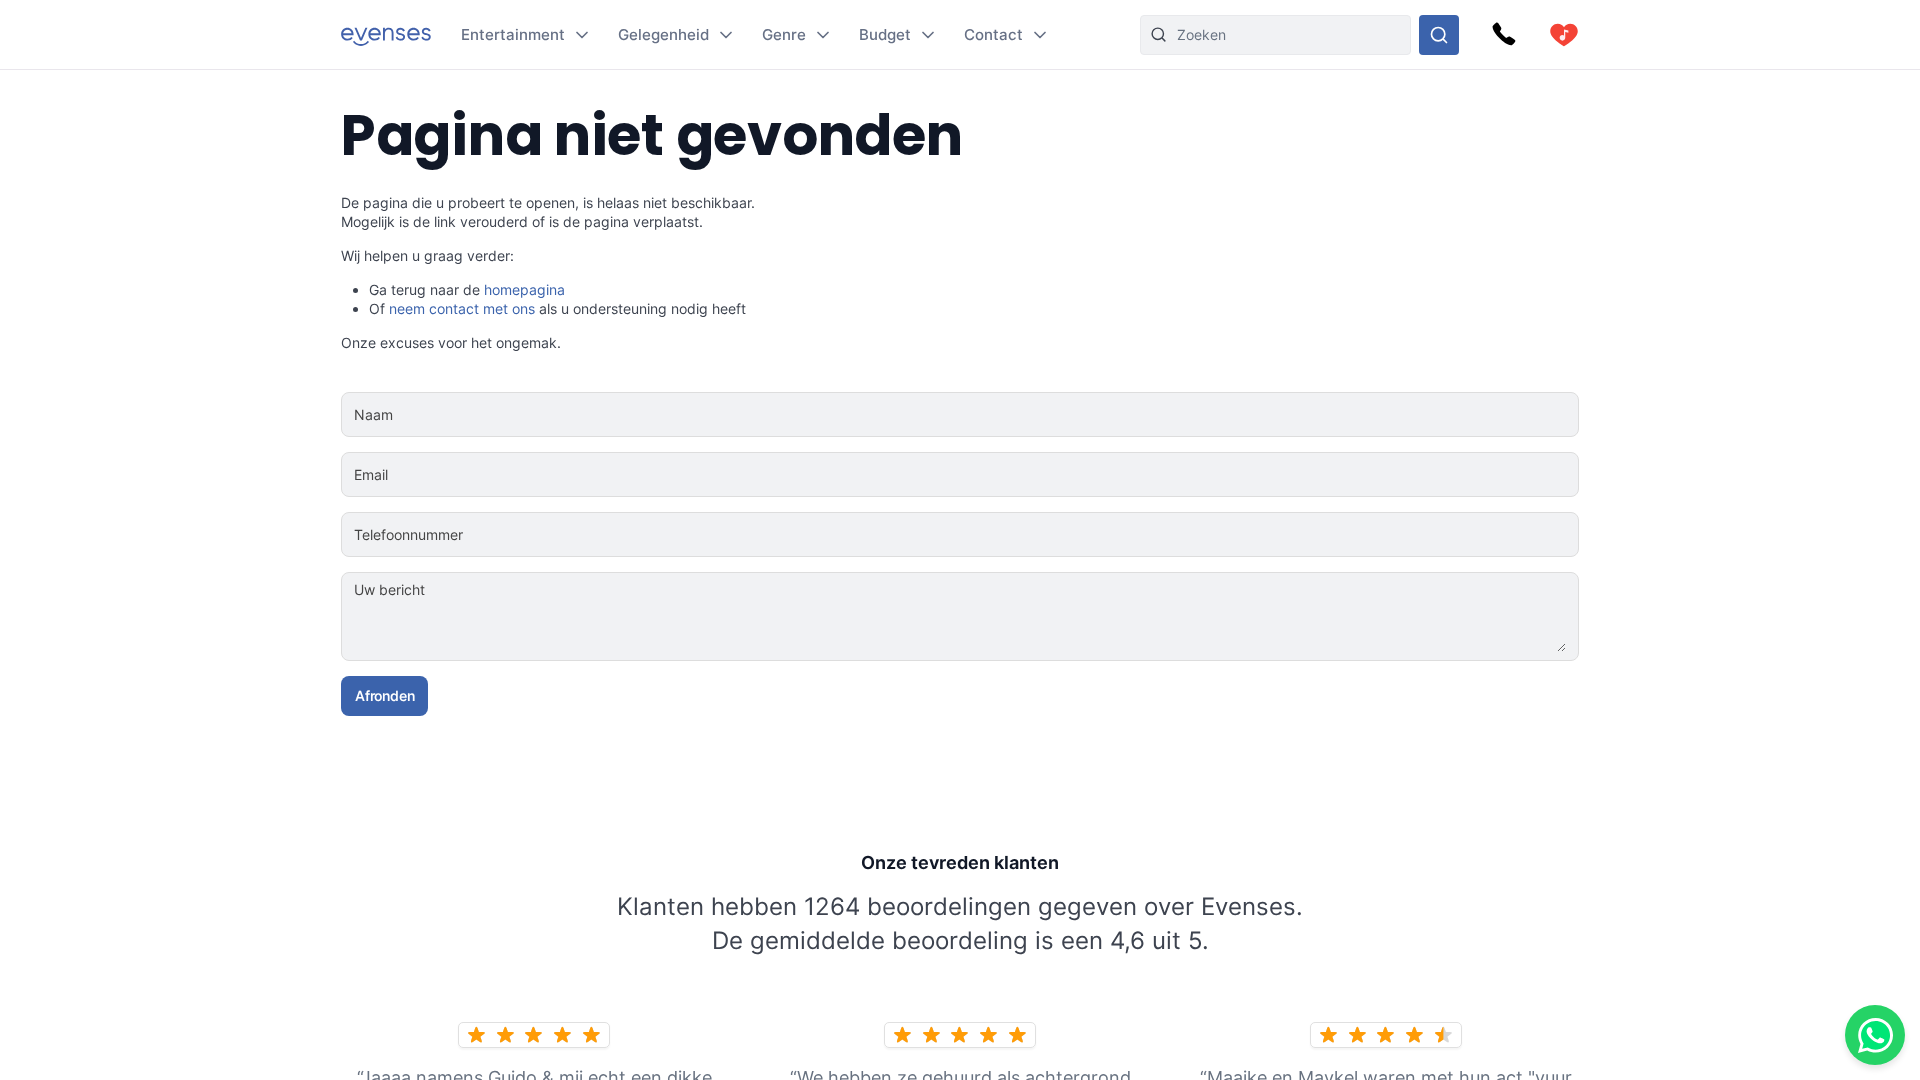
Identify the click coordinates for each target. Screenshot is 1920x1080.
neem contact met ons (462, 308)
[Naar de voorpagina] (386, 34)
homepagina (524, 289)
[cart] (1564, 35)
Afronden (384, 695)
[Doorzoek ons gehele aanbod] (1439, 35)
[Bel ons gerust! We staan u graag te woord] (1504, 35)
